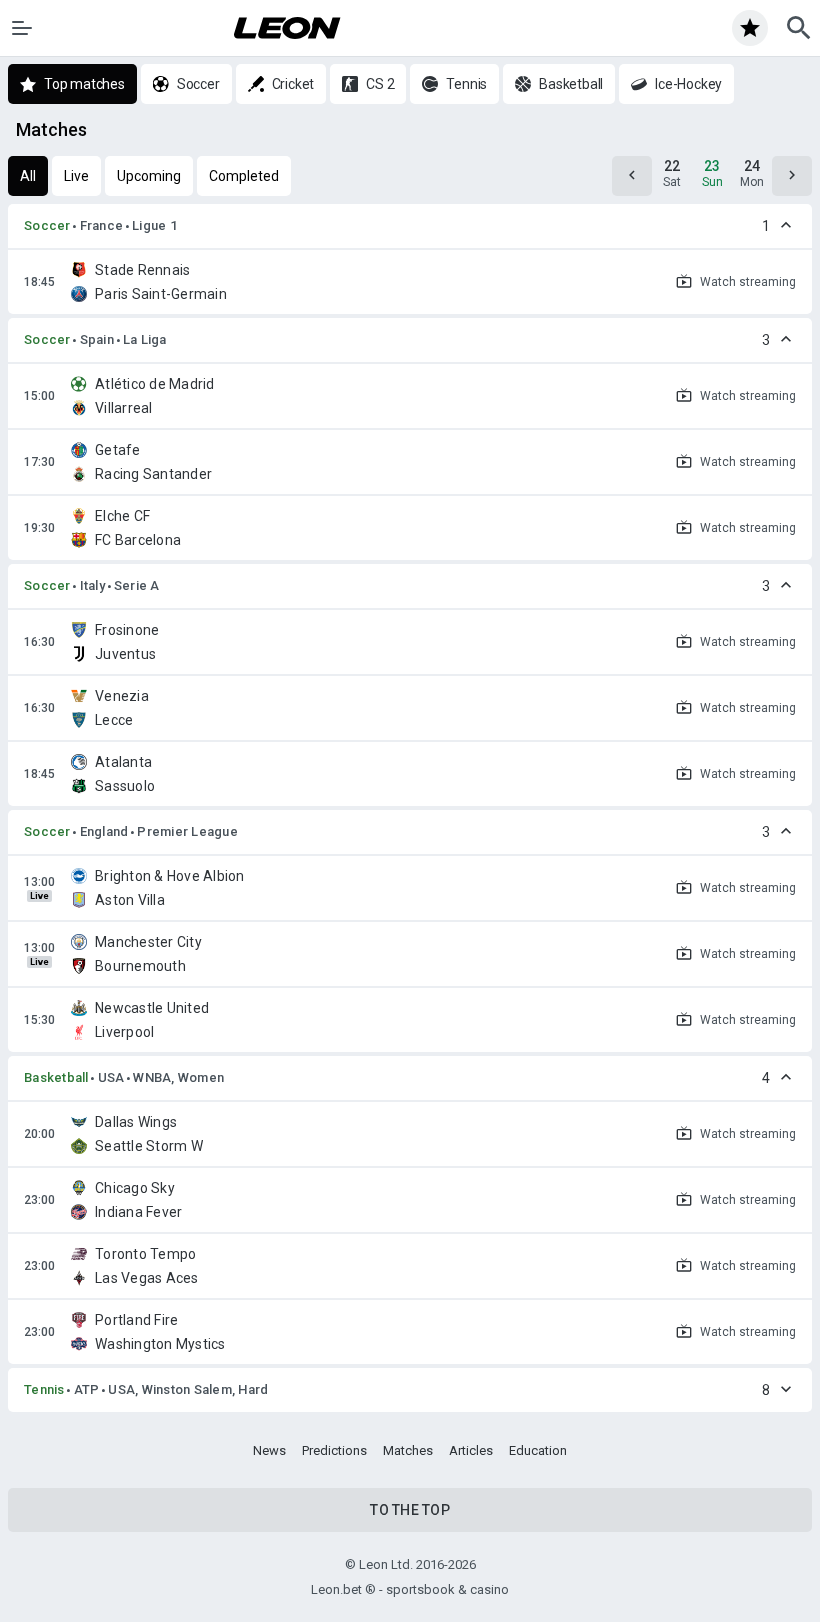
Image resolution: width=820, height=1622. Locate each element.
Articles (471, 1450)
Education (538, 1450)
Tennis (44, 1389)
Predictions (334, 1450)
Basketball (56, 1077)
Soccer (47, 225)
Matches (408, 1450)
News (269, 1450)
